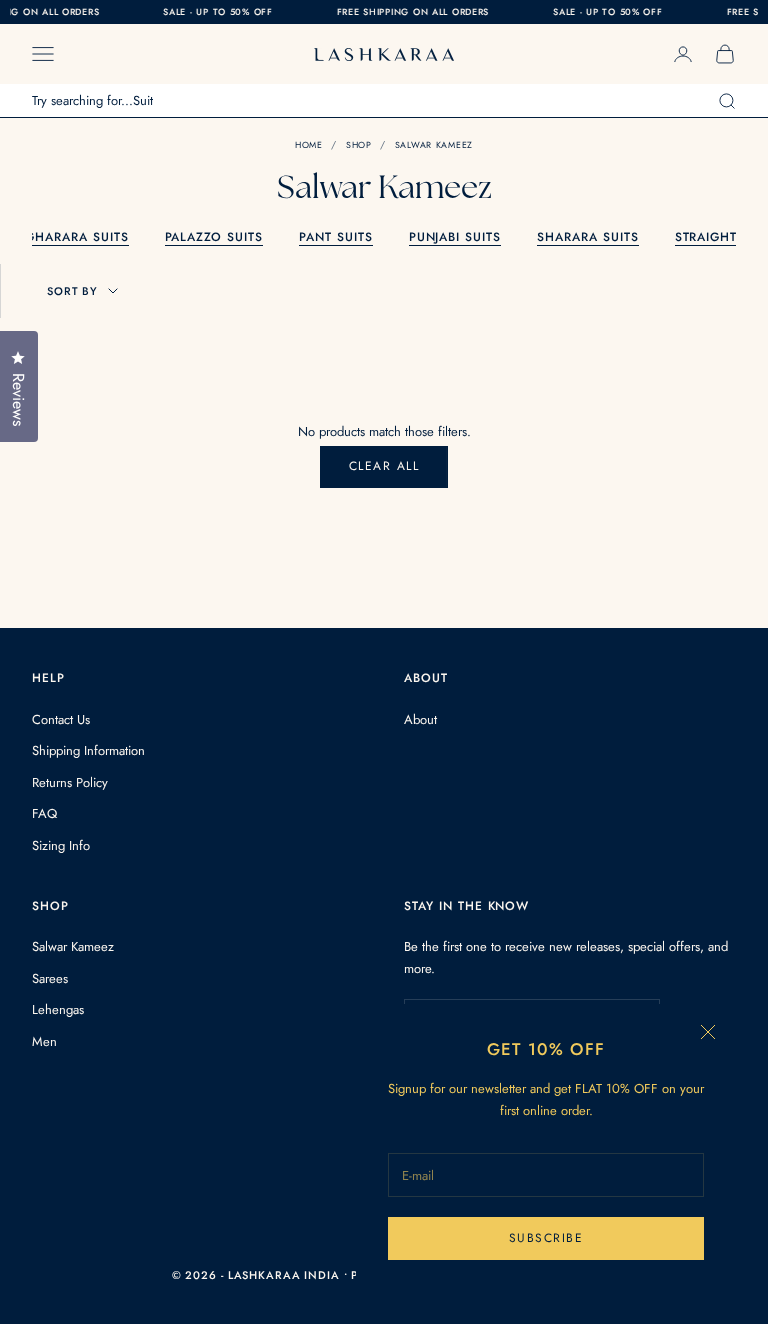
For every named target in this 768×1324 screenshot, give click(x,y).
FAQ (44, 813)
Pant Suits (336, 237)
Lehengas (58, 1009)
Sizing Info (61, 845)
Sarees (50, 978)
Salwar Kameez (434, 144)
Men (44, 1041)
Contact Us (61, 719)
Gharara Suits (76, 237)
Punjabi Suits (455, 237)
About (420, 719)
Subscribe (546, 1238)
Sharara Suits (587, 237)
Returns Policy (70, 782)
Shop (359, 144)
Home (309, 144)
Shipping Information (88, 750)
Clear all (384, 466)
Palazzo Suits (214, 237)
